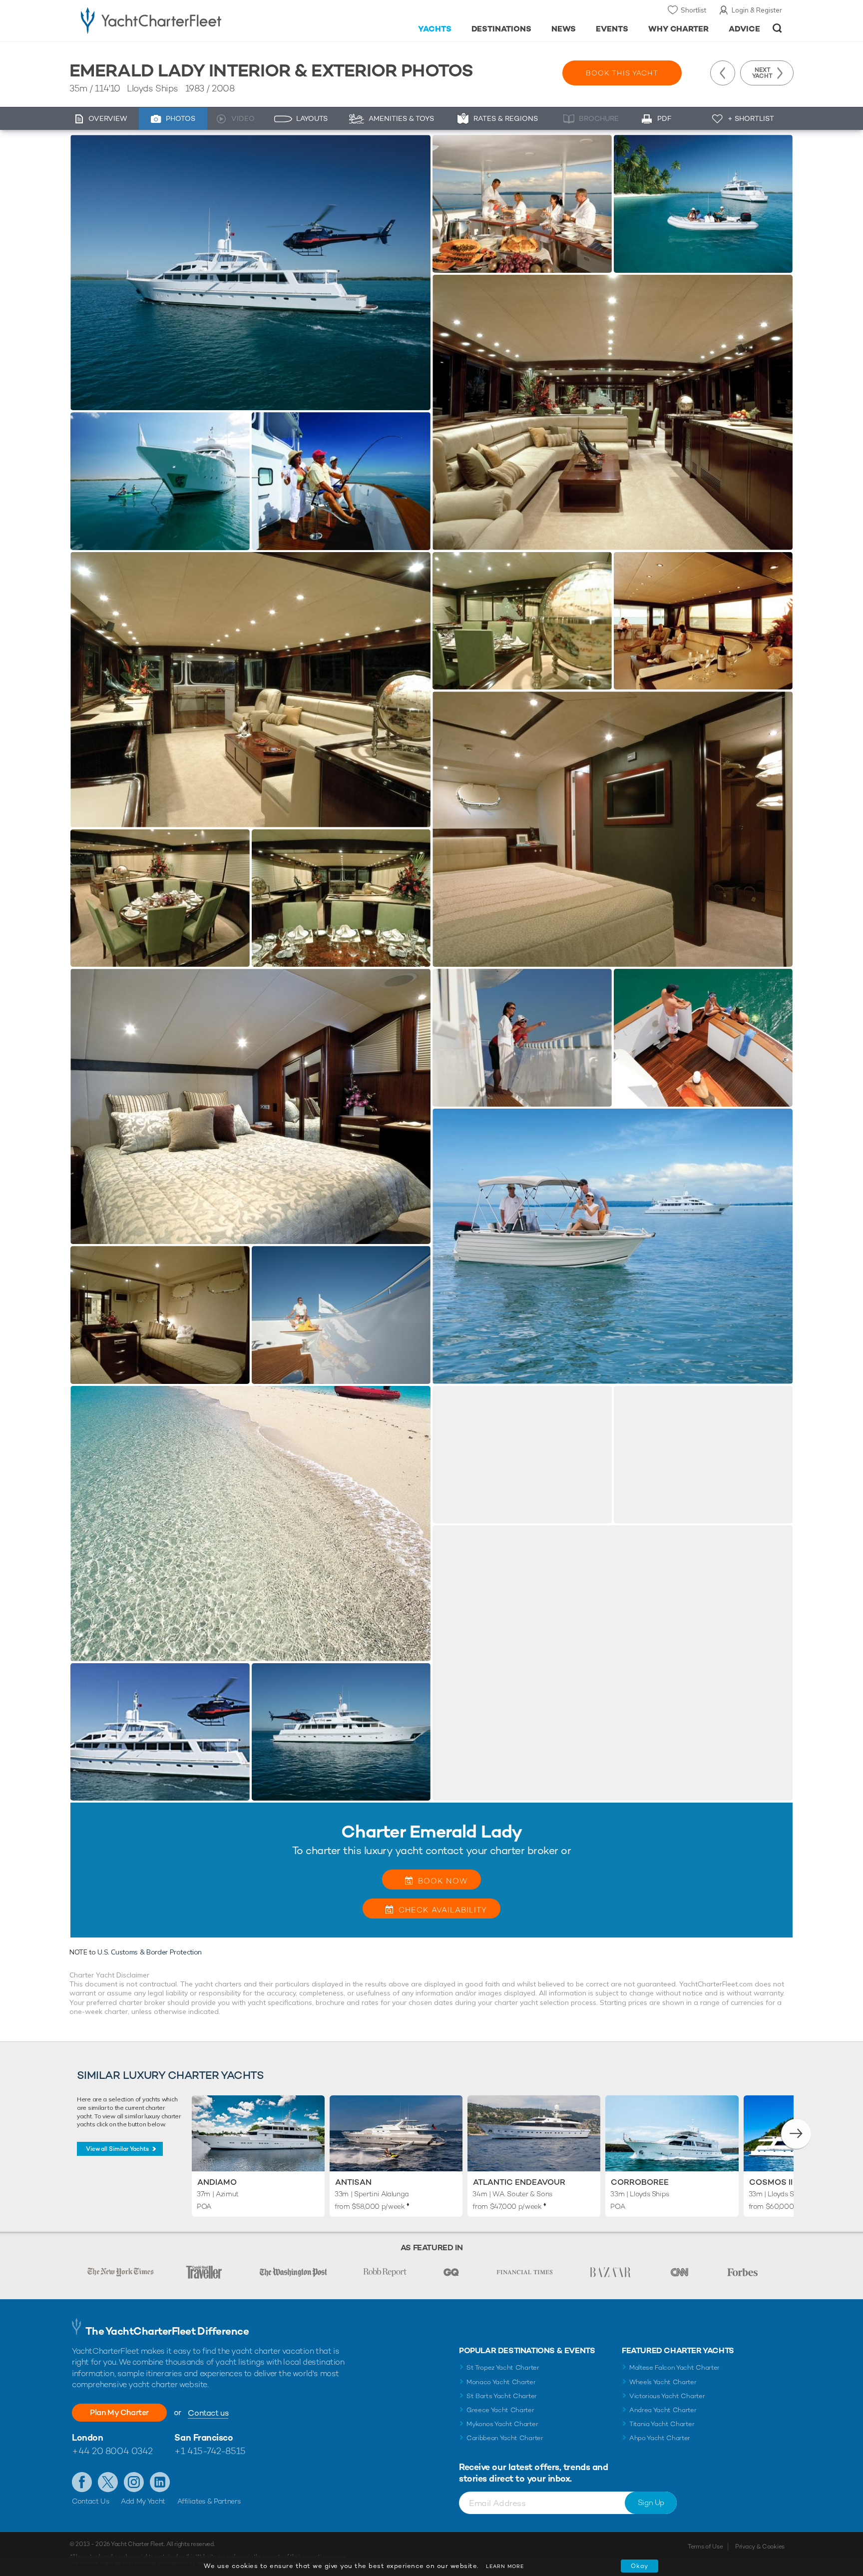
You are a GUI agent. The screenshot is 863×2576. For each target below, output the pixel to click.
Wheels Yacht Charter (663, 2382)
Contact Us (91, 2501)
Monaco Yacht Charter (501, 2382)
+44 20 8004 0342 (112, 2451)
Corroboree (640, 2182)
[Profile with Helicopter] (160, 1732)
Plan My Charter (119, 2412)
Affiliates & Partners (209, 2501)
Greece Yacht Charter (500, 2410)
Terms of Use (705, 2547)
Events (612, 29)
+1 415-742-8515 (210, 2451)
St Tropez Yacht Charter (503, 2367)
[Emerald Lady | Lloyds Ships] (250, 273)
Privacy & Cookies (760, 2547)
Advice (744, 29)
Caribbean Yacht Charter (505, 2438)
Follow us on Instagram (134, 2482)
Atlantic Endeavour (519, 2182)
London (87, 2437)
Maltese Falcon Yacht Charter (674, 2367)
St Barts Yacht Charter (502, 2396)
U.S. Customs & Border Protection (150, 1952)
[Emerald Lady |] (522, 204)
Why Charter (679, 29)
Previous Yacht (723, 73)
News (564, 29)
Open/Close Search (777, 28)
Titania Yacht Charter (662, 2424)
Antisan (353, 2182)
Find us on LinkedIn (160, 2482)
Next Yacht (762, 73)
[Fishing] (341, 481)
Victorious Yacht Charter (667, 2396)
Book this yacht (622, 73)
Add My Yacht (143, 2501)
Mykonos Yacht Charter (502, 2424)
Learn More (505, 2566)
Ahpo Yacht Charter (660, 2438)
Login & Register (757, 10)
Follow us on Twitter (108, 2482)
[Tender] (703, 204)
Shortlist (693, 10)
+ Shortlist (751, 118)
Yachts (435, 29)
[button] (796, 2134)
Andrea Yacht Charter (663, 2410)
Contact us (208, 2413)
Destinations (502, 29)
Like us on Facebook (82, 2482)
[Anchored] (160, 481)
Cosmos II (771, 2182)
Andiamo (217, 2182)
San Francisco (204, 2437)
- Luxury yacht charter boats (183, 20)
